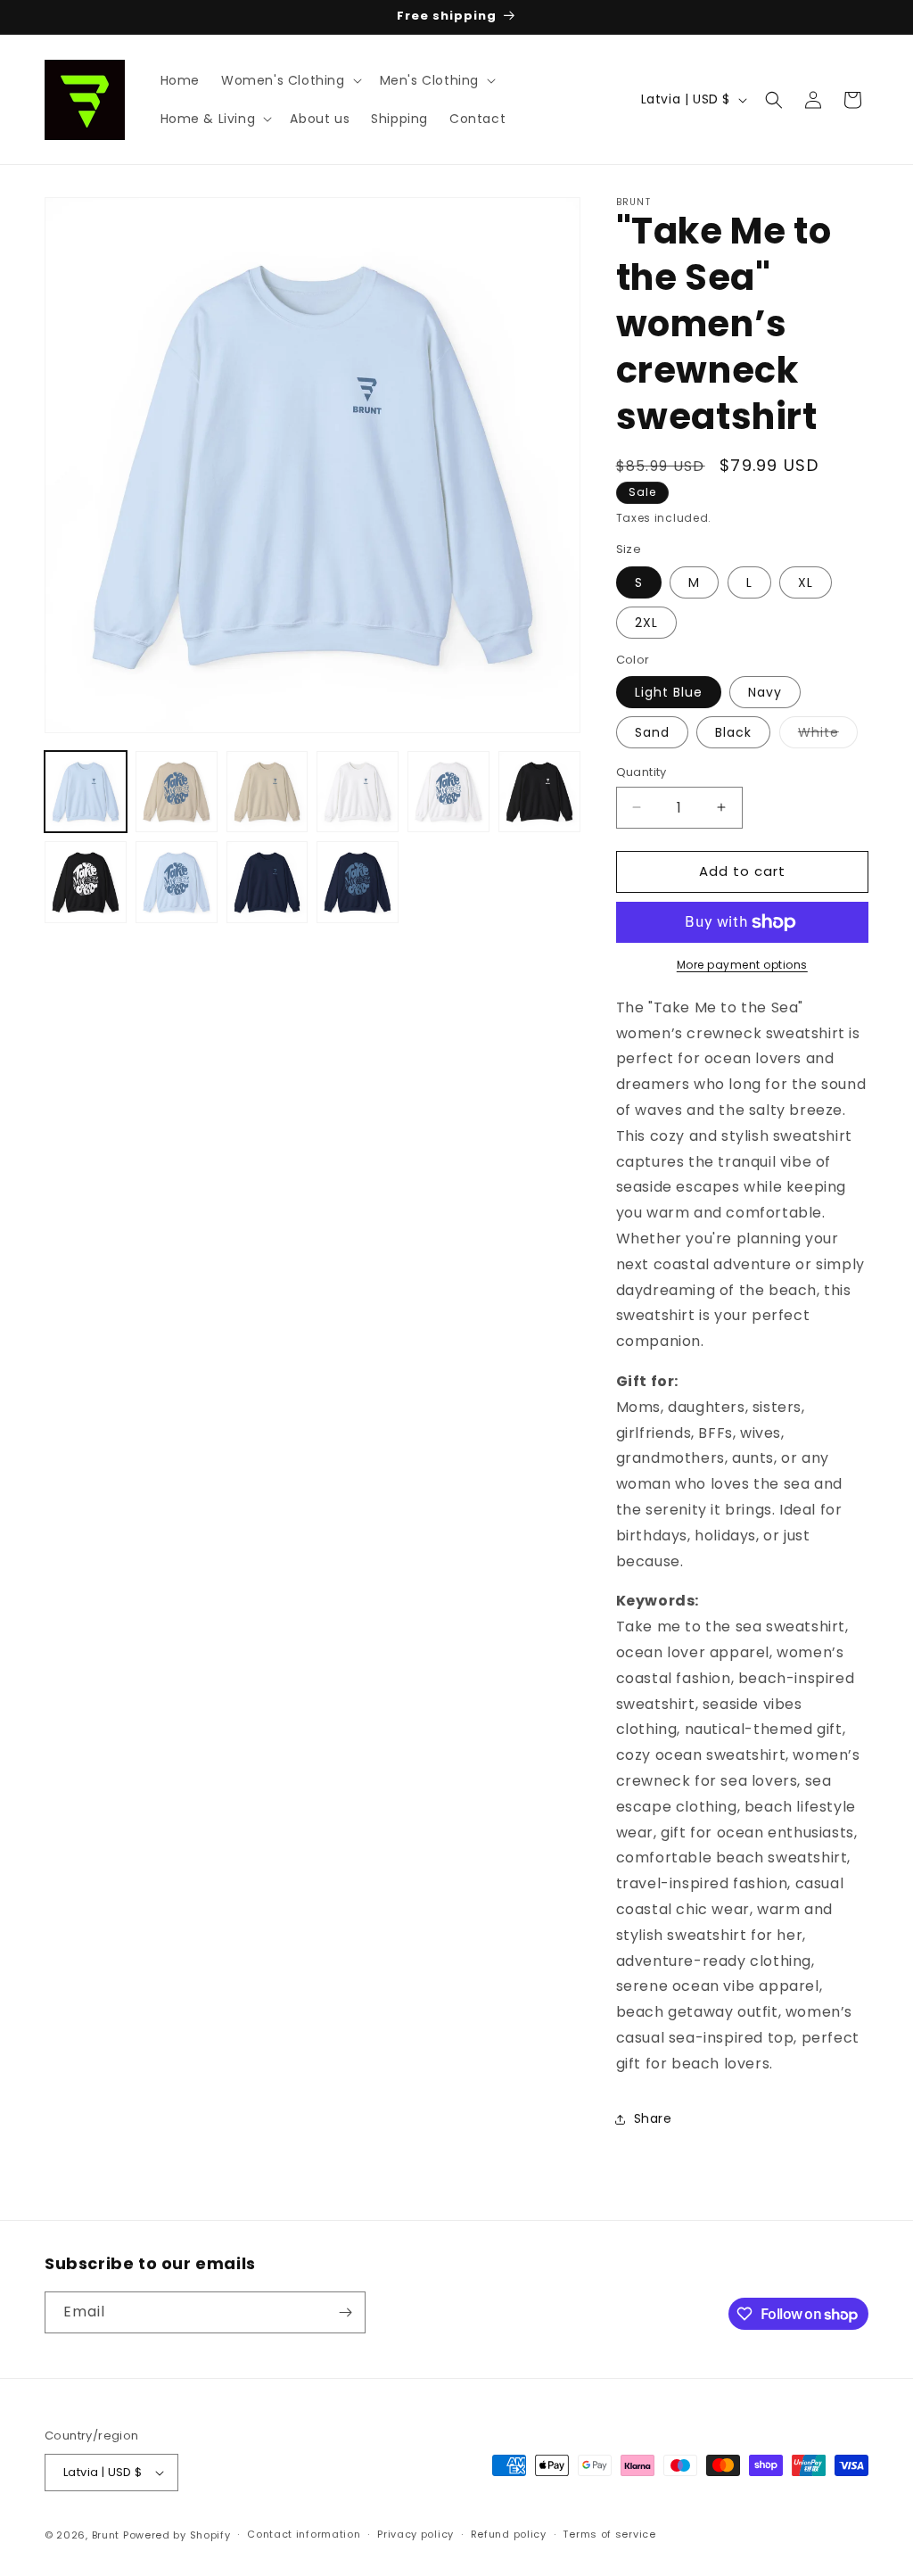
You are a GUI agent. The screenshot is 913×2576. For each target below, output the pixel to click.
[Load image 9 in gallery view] (267, 882)
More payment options (742, 965)
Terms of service (609, 2534)
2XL (646, 623)
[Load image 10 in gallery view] (358, 882)
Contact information (304, 2534)
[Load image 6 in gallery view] (539, 792)
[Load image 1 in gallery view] (86, 792)
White (828, 735)
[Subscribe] (345, 2312)
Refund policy (509, 2534)
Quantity (642, 772)
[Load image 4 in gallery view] (358, 792)
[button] (290, 80)
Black (733, 732)
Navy (765, 692)
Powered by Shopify (177, 2535)
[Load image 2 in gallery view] (177, 792)
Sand (652, 732)
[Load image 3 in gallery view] (267, 792)
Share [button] (653, 2118)
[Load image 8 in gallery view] (177, 882)
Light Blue (669, 692)
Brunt (106, 2535)
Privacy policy (415, 2534)
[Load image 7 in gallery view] (86, 882)
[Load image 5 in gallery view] (448, 792)
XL (806, 582)
